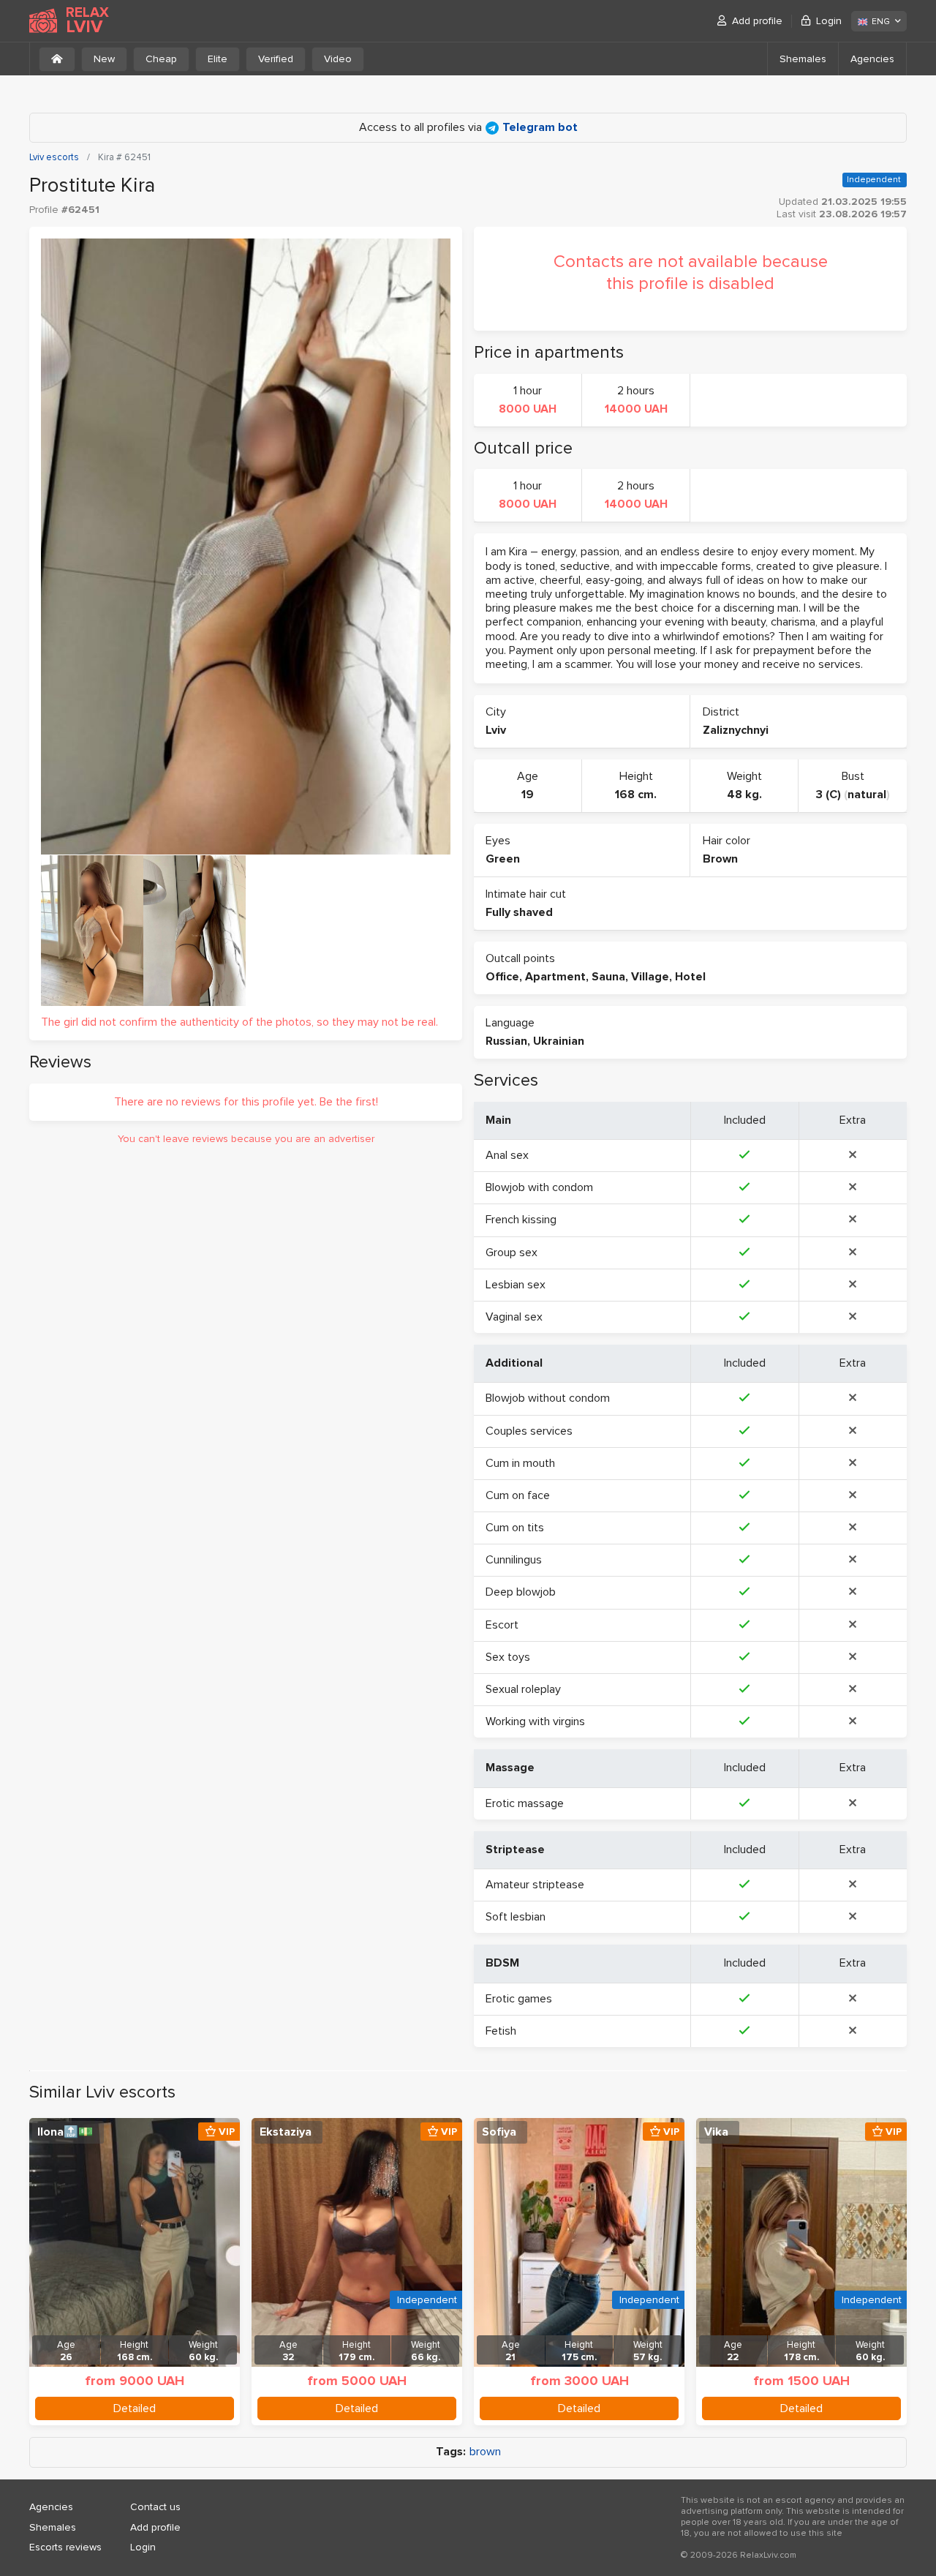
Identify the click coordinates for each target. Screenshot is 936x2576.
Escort (502, 1625)
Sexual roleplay (523, 1689)
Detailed (135, 2408)
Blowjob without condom (548, 1398)
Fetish (501, 2031)
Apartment (555, 977)
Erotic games (519, 1999)
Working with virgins (535, 1721)
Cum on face (518, 1495)
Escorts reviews (65, 2547)
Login (829, 21)
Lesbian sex (516, 1285)
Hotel (690, 977)
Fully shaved (519, 912)
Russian (506, 1041)
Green (503, 859)
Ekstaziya (286, 2132)
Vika (716, 2132)
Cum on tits (515, 1528)
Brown (720, 859)
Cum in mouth (520, 1463)
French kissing (521, 1220)
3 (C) (829, 795)
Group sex (512, 1253)
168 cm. (636, 795)
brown (485, 2452)
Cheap (161, 59)
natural (867, 795)
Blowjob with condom (539, 1187)
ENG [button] (881, 22)
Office (502, 977)
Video (338, 59)
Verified (276, 59)
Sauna (608, 977)
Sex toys (508, 1657)
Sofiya (499, 2132)
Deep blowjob (521, 1592)
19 (528, 795)
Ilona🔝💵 (65, 2132)
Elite (218, 59)
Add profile (757, 21)
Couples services (529, 1431)
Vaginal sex (514, 1317)
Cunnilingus (514, 1560)
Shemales (803, 59)
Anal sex (507, 1155)
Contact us (155, 2507)
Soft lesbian (516, 1917)
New (104, 59)
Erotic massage (525, 1803)
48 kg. (744, 795)
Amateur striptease (535, 1885)
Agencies (872, 59)
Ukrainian (559, 1041)
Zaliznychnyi (736, 730)
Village (650, 977)
